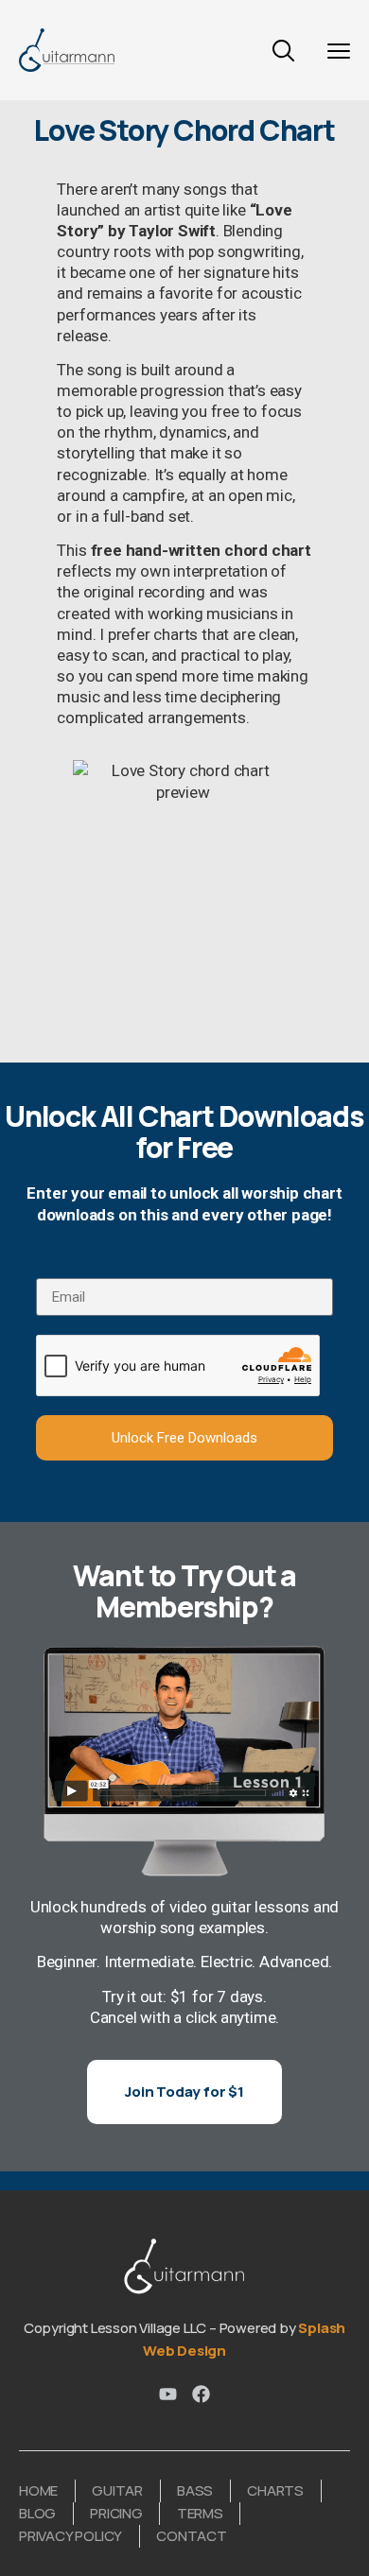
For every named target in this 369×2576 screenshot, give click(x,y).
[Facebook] (201, 2394)
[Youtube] (168, 2394)
